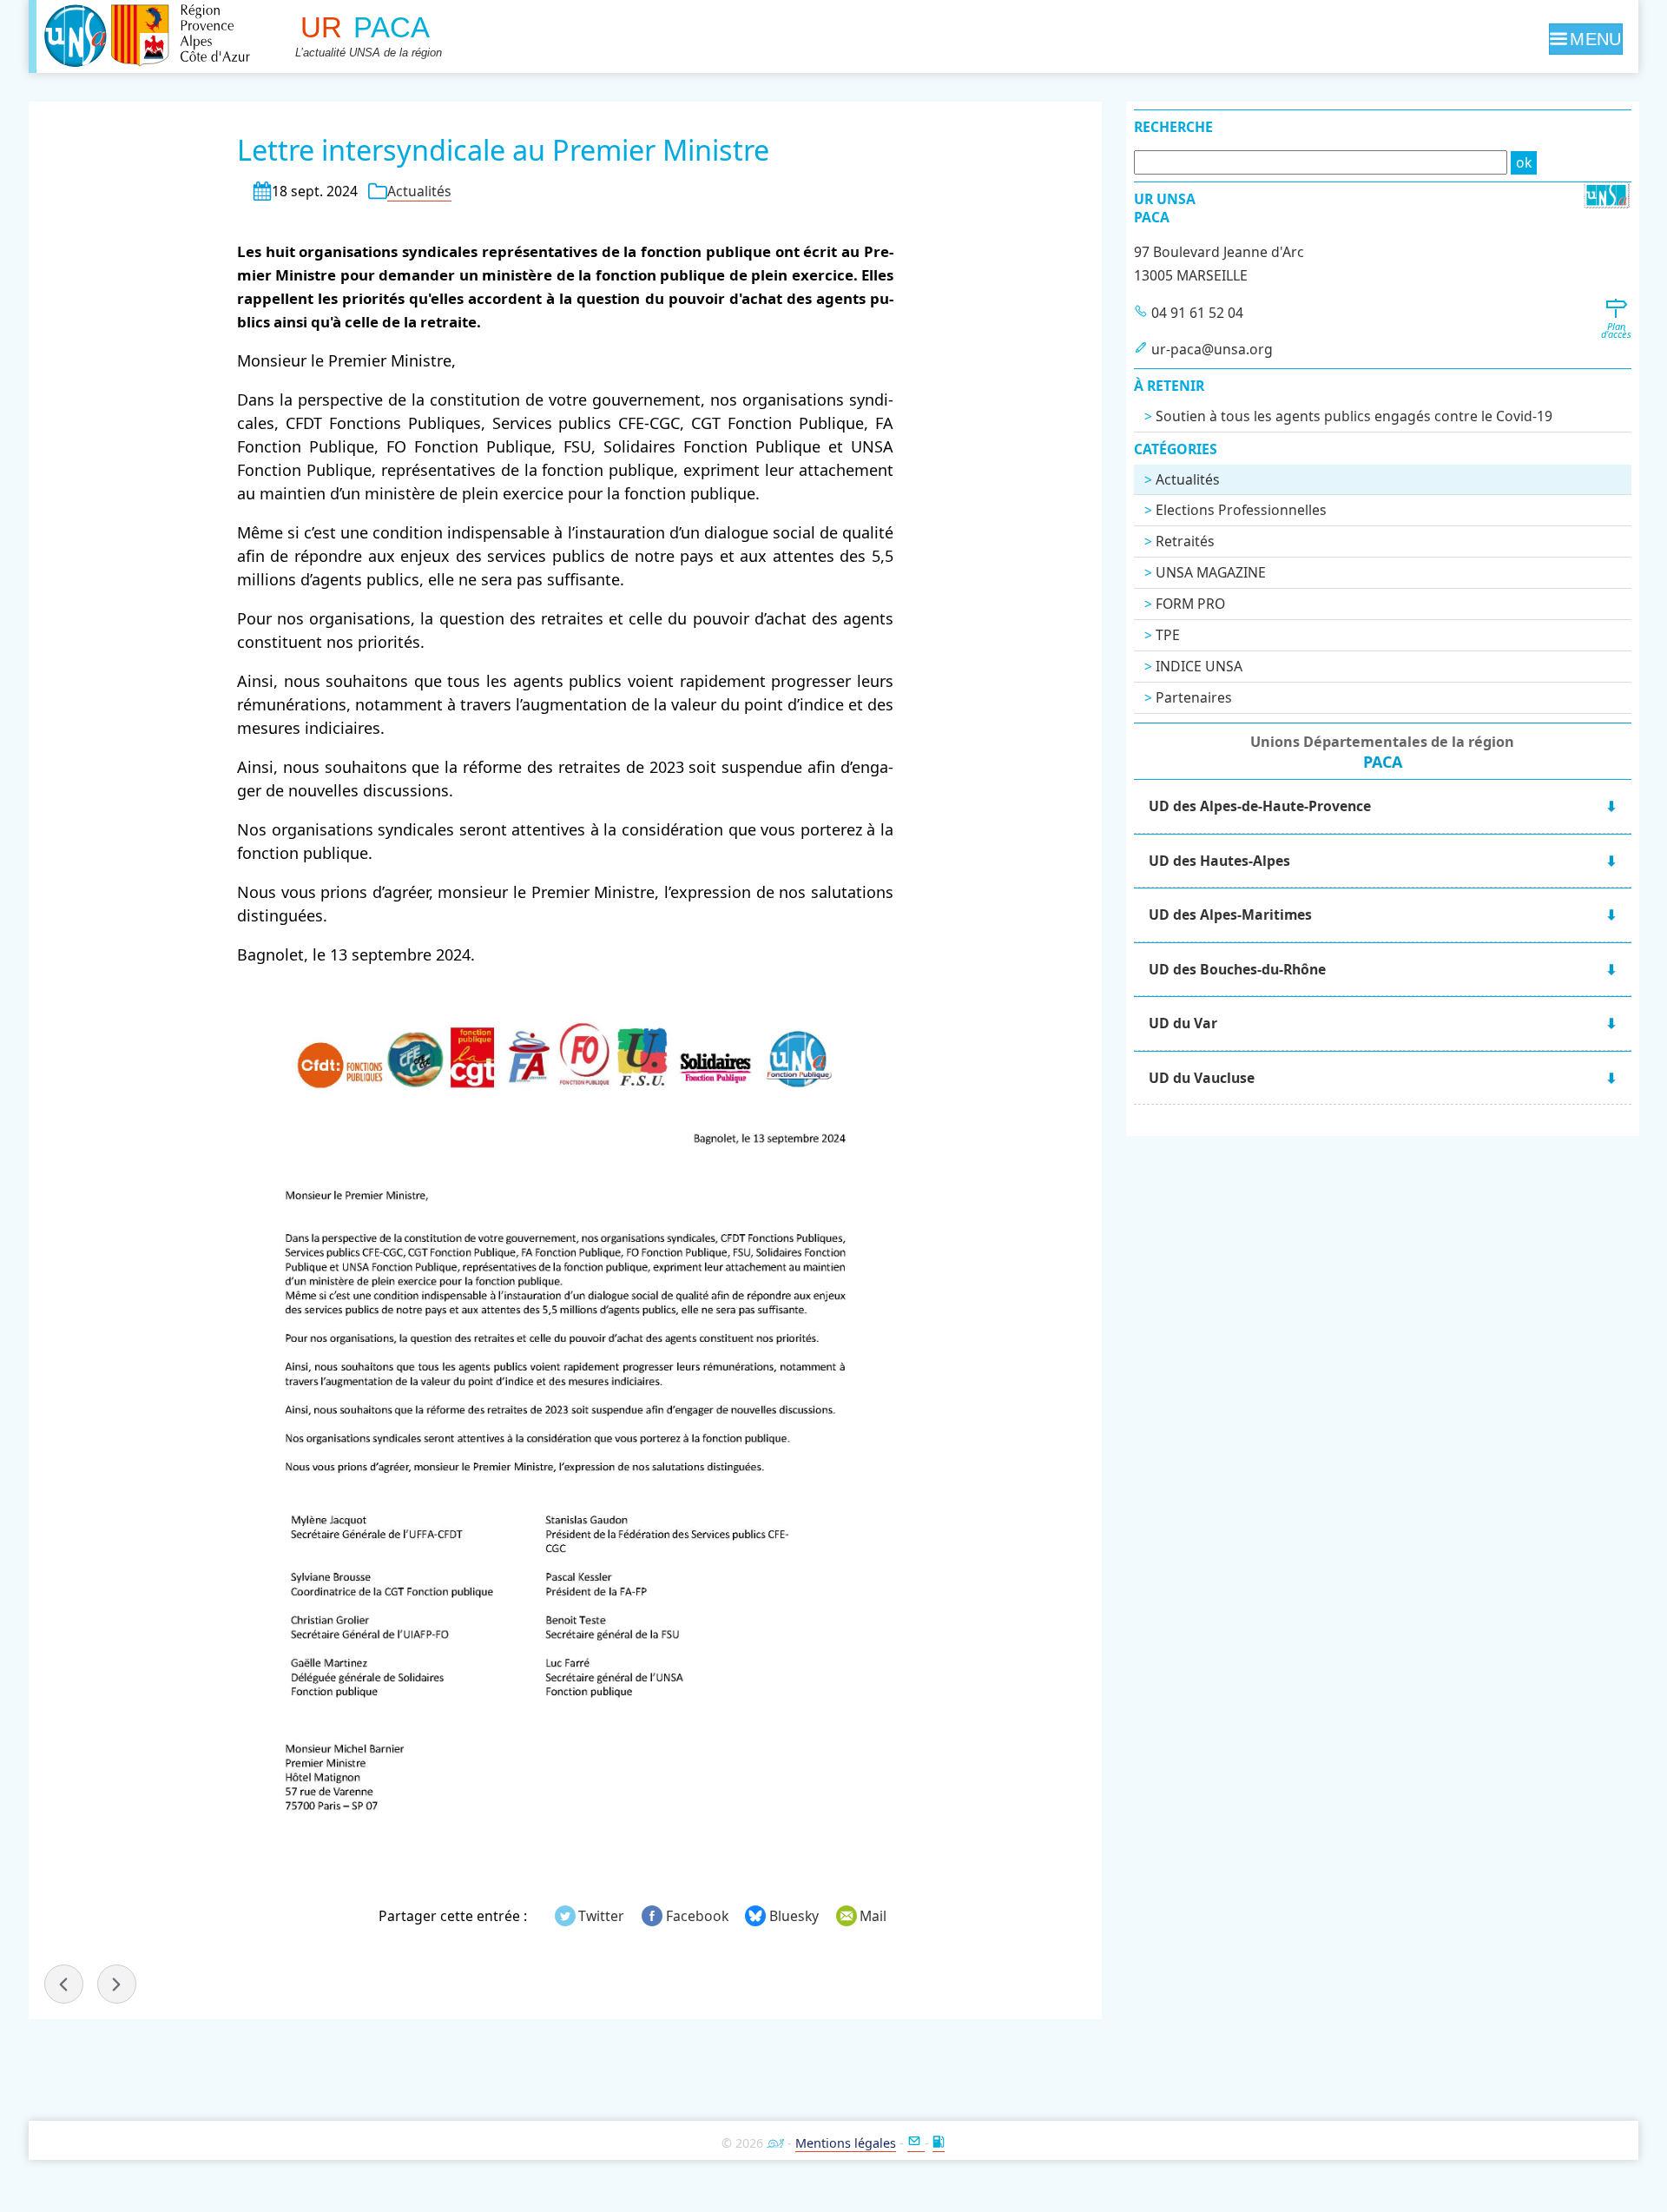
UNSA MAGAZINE (1211, 572)
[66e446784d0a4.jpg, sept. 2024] (565, 1430)
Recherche (1173, 127)
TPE (1168, 635)
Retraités (1185, 541)
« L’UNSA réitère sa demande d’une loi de (64, 1984)
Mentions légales (846, 2143)
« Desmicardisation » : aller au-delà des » (117, 1984)
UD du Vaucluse (1202, 1078)
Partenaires (1194, 697)
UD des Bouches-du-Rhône (1237, 969)
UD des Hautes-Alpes (1219, 861)
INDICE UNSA (1199, 666)
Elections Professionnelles (1241, 510)
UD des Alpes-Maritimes (1230, 915)
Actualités (419, 191)
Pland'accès (1616, 330)
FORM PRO (1190, 604)
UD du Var (1183, 1023)
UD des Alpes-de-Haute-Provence (1260, 806)
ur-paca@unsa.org (1212, 349)
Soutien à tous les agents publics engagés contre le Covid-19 (1354, 416)
